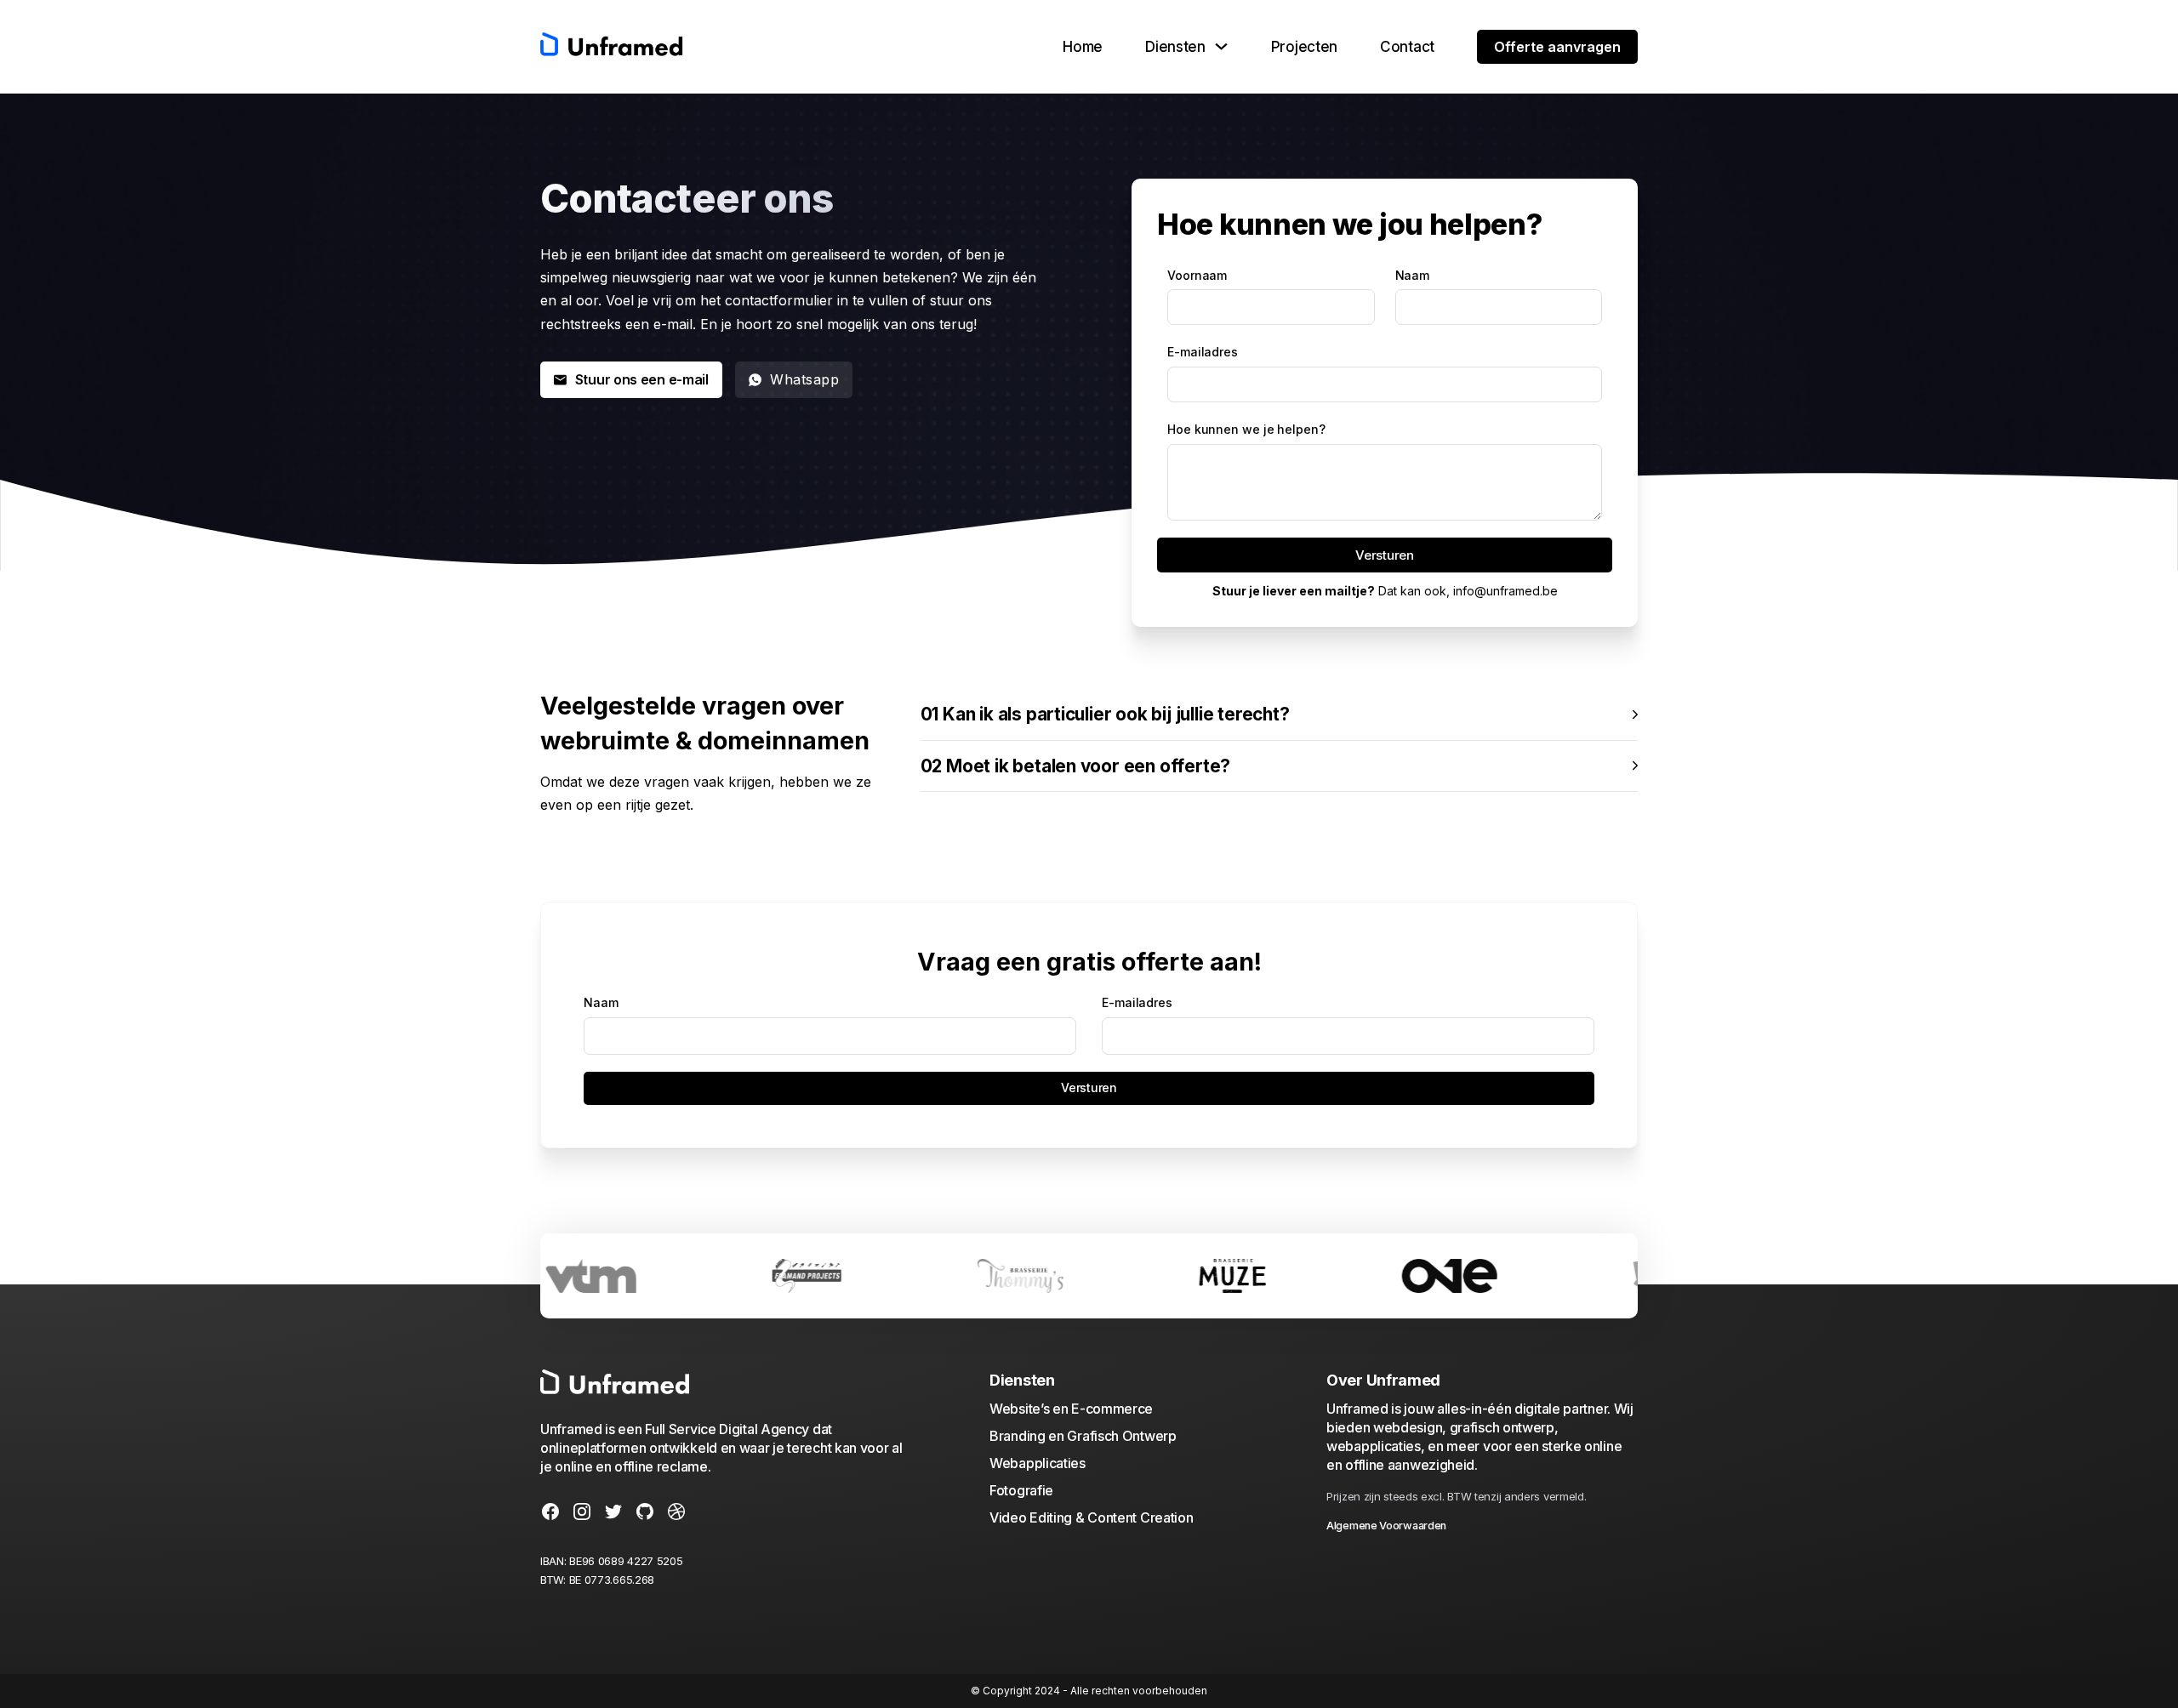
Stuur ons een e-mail (642, 379)
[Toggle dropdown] (1221, 46)
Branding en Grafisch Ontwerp (1083, 1436)
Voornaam (1197, 275)
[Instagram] (582, 1514)
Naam (1413, 275)
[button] (1279, 715)
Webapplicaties (1038, 1463)
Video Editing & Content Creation (1091, 1517)
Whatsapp (804, 379)
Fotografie (1021, 1490)
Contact (1407, 47)
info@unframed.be (1505, 591)
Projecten (1304, 47)
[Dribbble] (676, 1514)
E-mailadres (1203, 352)
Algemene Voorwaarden (1386, 1526)
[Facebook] (550, 1514)
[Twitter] (613, 1514)
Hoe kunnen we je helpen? (1246, 429)
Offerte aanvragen (1557, 47)
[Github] (645, 1514)
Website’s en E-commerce (1071, 1409)
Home (1083, 47)
